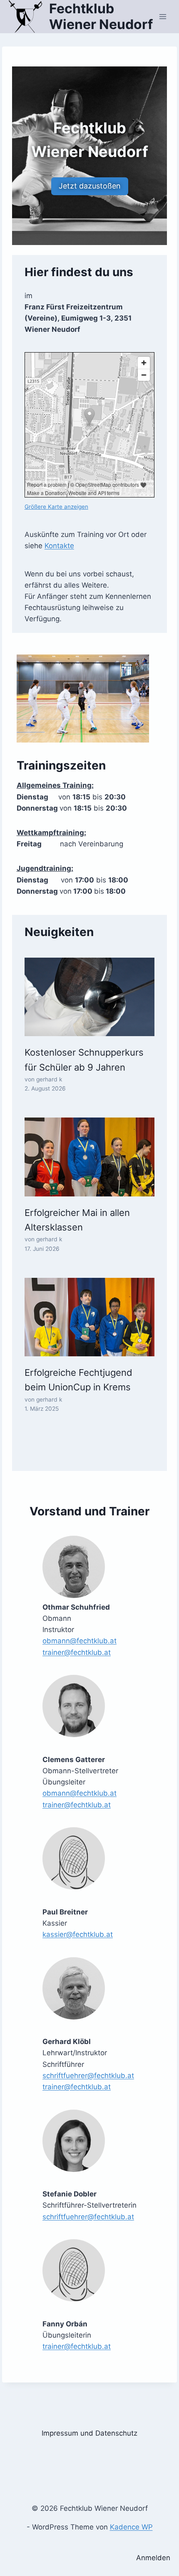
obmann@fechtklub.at (80, 1641)
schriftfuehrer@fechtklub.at (88, 2076)
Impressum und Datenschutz (89, 2433)
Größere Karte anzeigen (56, 507)
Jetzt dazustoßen (90, 186)
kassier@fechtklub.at (78, 1934)
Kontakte (59, 546)
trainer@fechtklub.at (77, 1652)
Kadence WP (131, 2527)
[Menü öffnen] (163, 16)
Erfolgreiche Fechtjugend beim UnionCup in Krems (78, 1380)
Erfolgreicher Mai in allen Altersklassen (77, 1220)
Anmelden (153, 2558)
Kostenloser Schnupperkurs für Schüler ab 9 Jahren (84, 1060)
